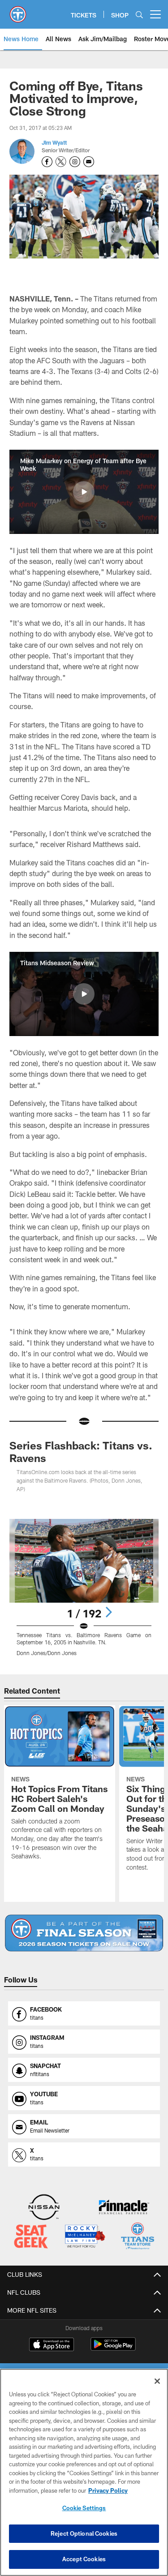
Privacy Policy (108, 2490)
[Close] (157, 2381)
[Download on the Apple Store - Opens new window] (52, 2345)
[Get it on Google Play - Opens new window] (113, 2349)
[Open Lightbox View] (84, 1588)
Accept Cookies (84, 2559)
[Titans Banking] (124, 2208)
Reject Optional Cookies (84, 2533)
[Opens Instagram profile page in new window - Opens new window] (75, 162)
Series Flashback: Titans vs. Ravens (81, 1451)
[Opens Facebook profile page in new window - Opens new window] (47, 162)
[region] (84, 2472)
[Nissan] (44, 2208)
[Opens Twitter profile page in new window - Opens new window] (61, 162)
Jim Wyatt (54, 142)
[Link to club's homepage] (18, 11)
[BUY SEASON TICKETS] (84, 1933)
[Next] (108, 1612)
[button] (84, 492)
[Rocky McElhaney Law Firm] (85, 2237)
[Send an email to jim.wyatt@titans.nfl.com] (89, 162)
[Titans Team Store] (138, 2237)
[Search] (139, 15)
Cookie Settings (84, 2508)
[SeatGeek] (31, 2237)
